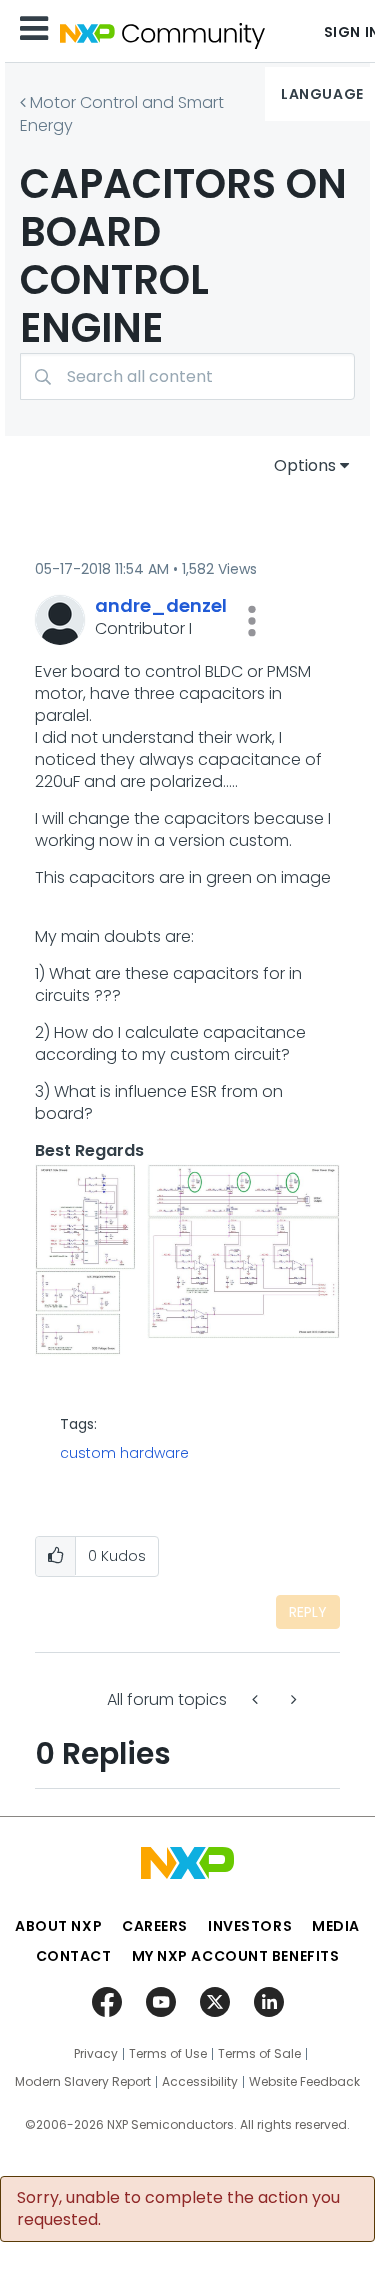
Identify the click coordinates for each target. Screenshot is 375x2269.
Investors (250, 1926)
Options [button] (305, 465)
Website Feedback (304, 2082)
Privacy (96, 2054)
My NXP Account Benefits (236, 1956)
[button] (252, 621)
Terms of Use (168, 2054)
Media (336, 1926)
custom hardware (124, 1453)
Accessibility (200, 2082)
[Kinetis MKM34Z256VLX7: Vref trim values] (292, 1699)
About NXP (58, 1926)
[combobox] (187, 376)
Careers (155, 1926)
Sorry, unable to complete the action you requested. (178, 2209)
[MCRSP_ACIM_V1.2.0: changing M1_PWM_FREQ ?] (257, 1699)
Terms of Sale (259, 2054)
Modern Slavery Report (83, 2082)
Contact (74, 1956)
